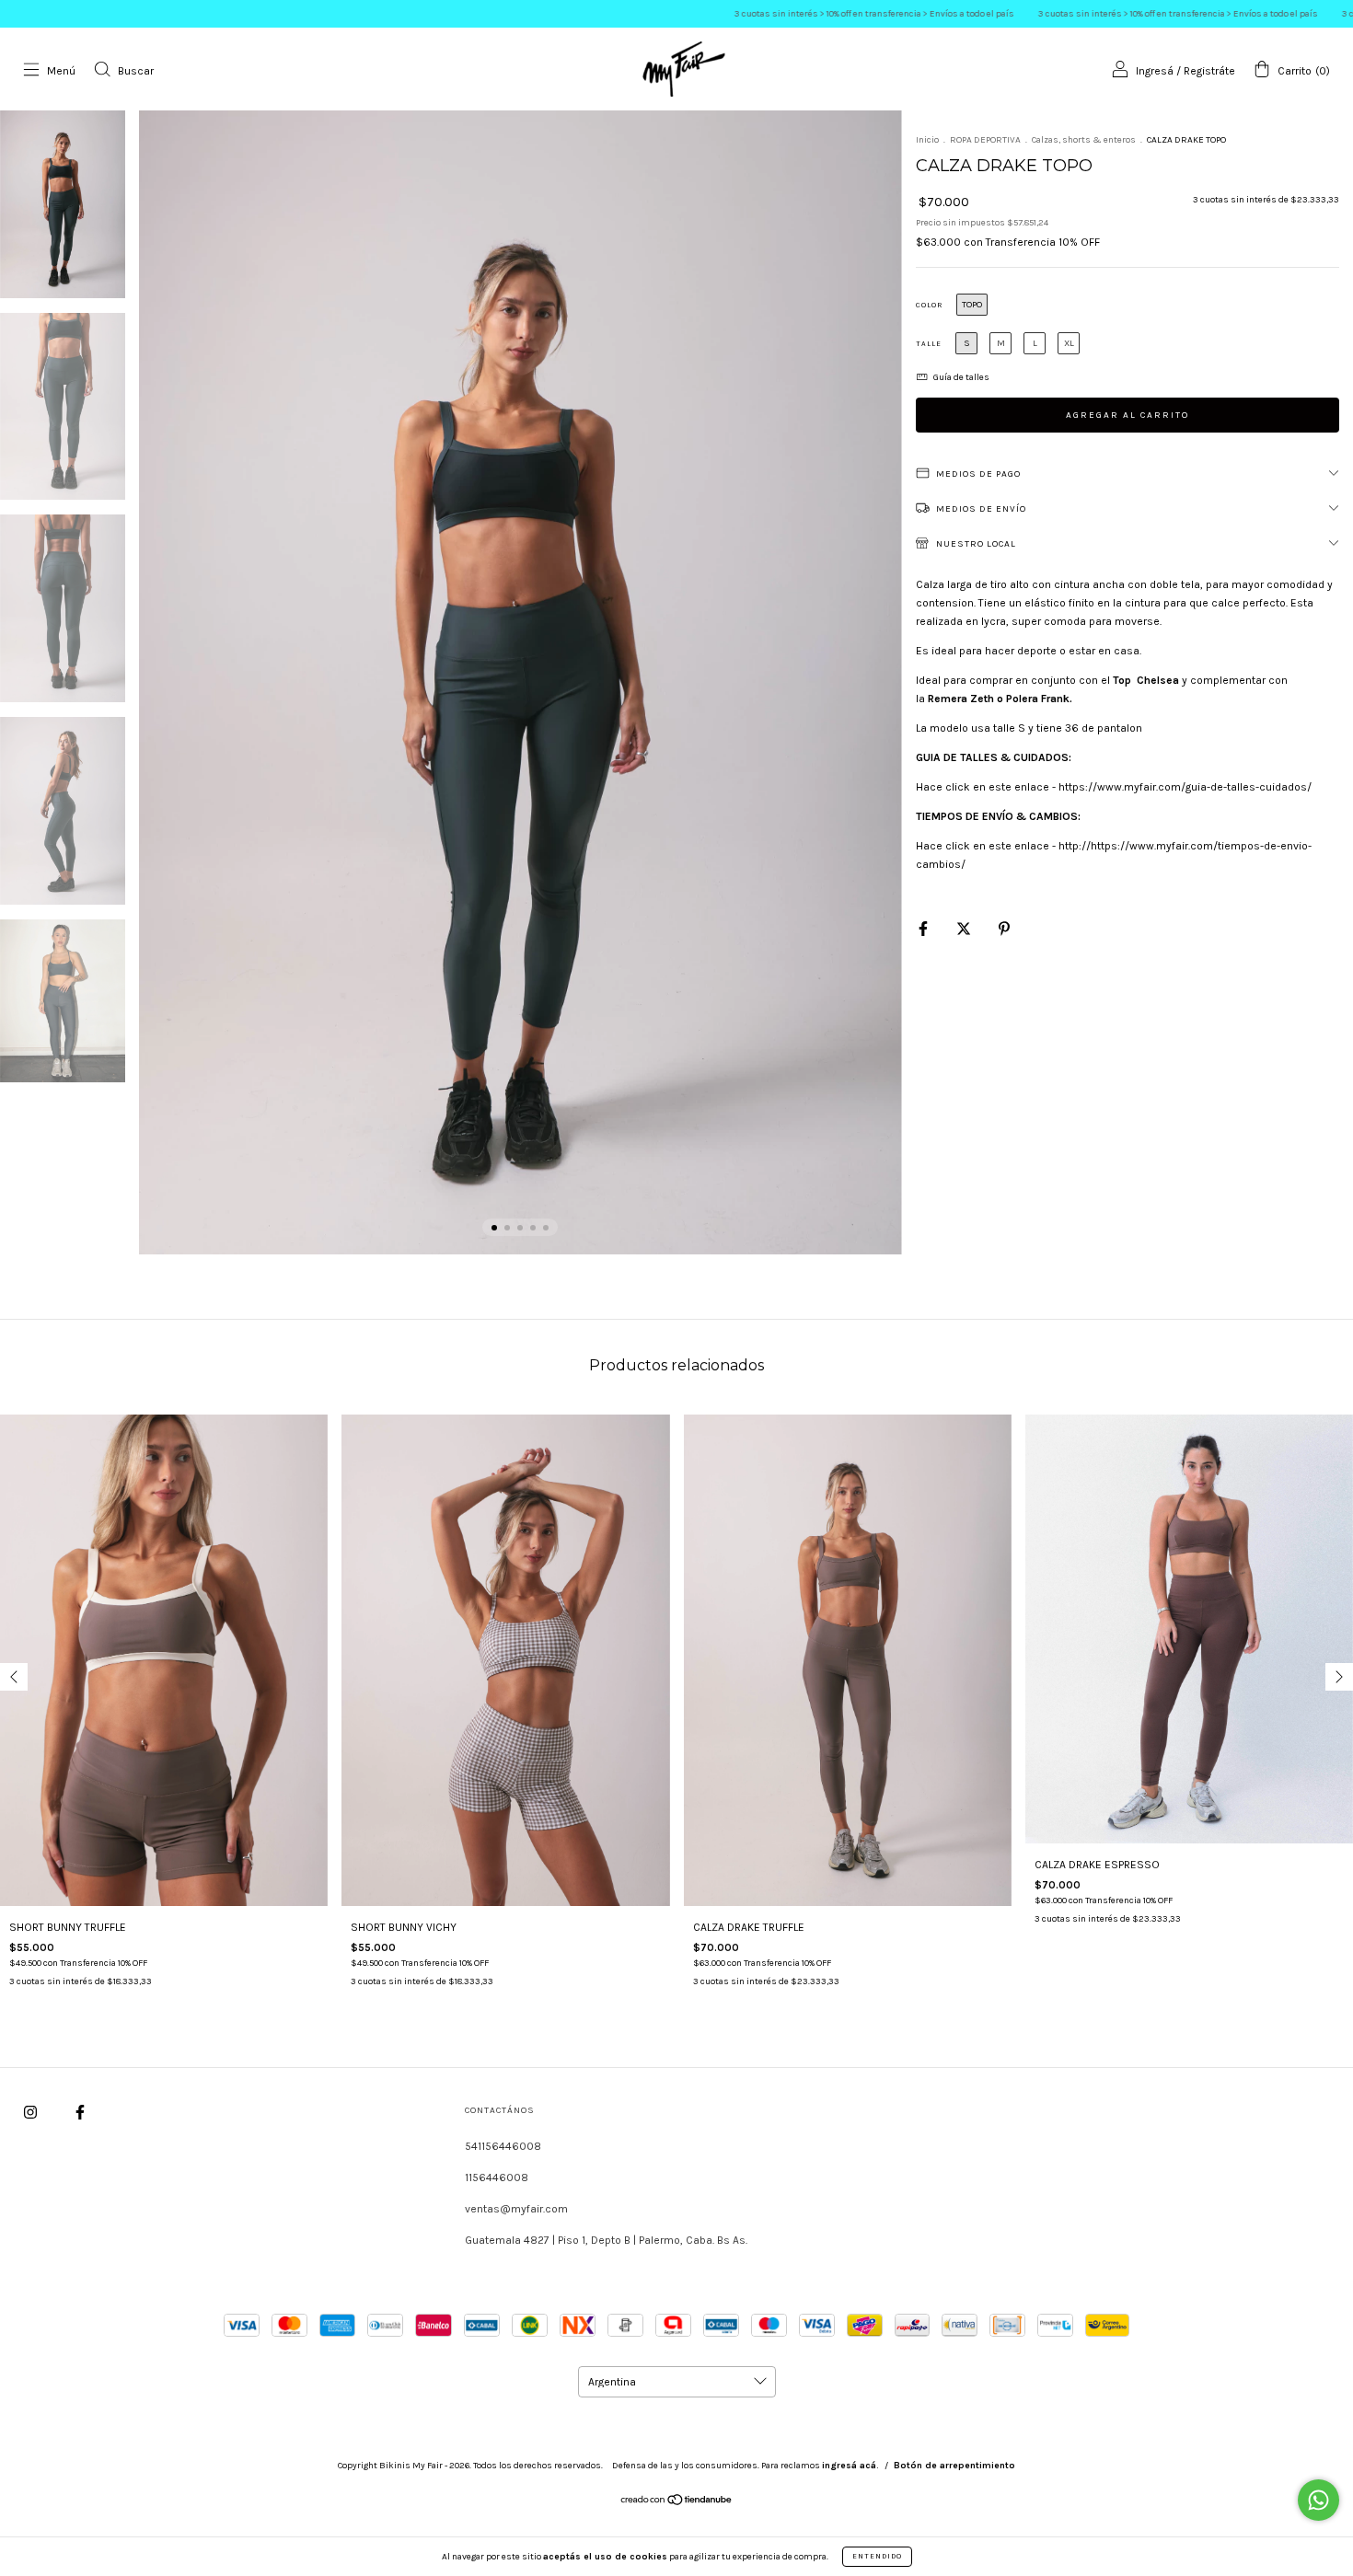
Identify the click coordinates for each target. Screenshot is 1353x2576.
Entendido (877, 2556)
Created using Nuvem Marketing (676, 334)
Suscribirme (676, 273)
